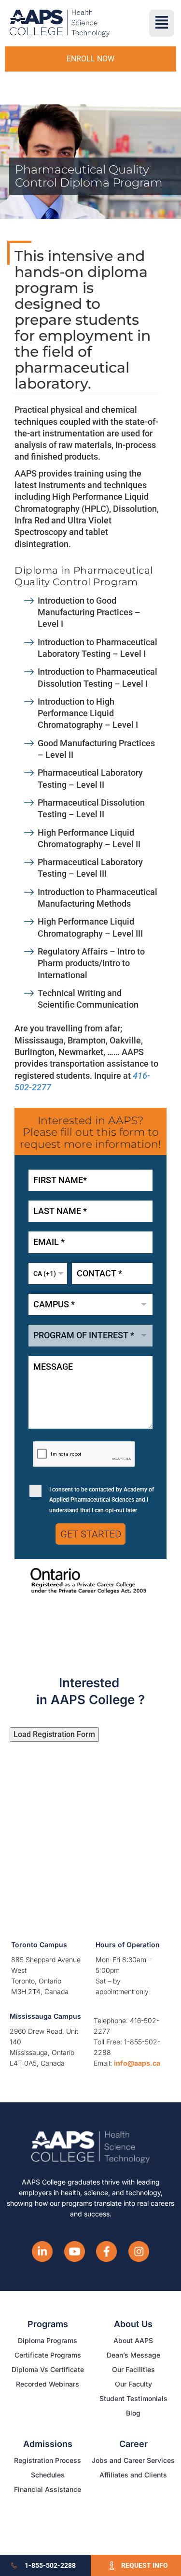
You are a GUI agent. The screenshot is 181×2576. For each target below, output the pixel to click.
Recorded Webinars (48, 2384)
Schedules (48, 2475)
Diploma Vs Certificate (48, 2369)
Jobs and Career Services (133, 2460)
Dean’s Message (133, 2355)
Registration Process (48, 2460)
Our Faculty (133, 2384)
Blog (133, 2413)
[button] (161, 23)
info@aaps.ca (137, 2063)
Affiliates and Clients (133, 2475)
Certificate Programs (48, 2355)
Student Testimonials (133, 2398)
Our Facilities (133, 2369)
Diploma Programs (48, 2340)
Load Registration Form (54, 1734)
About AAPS (133, 2340)
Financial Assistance (48, 2489)
